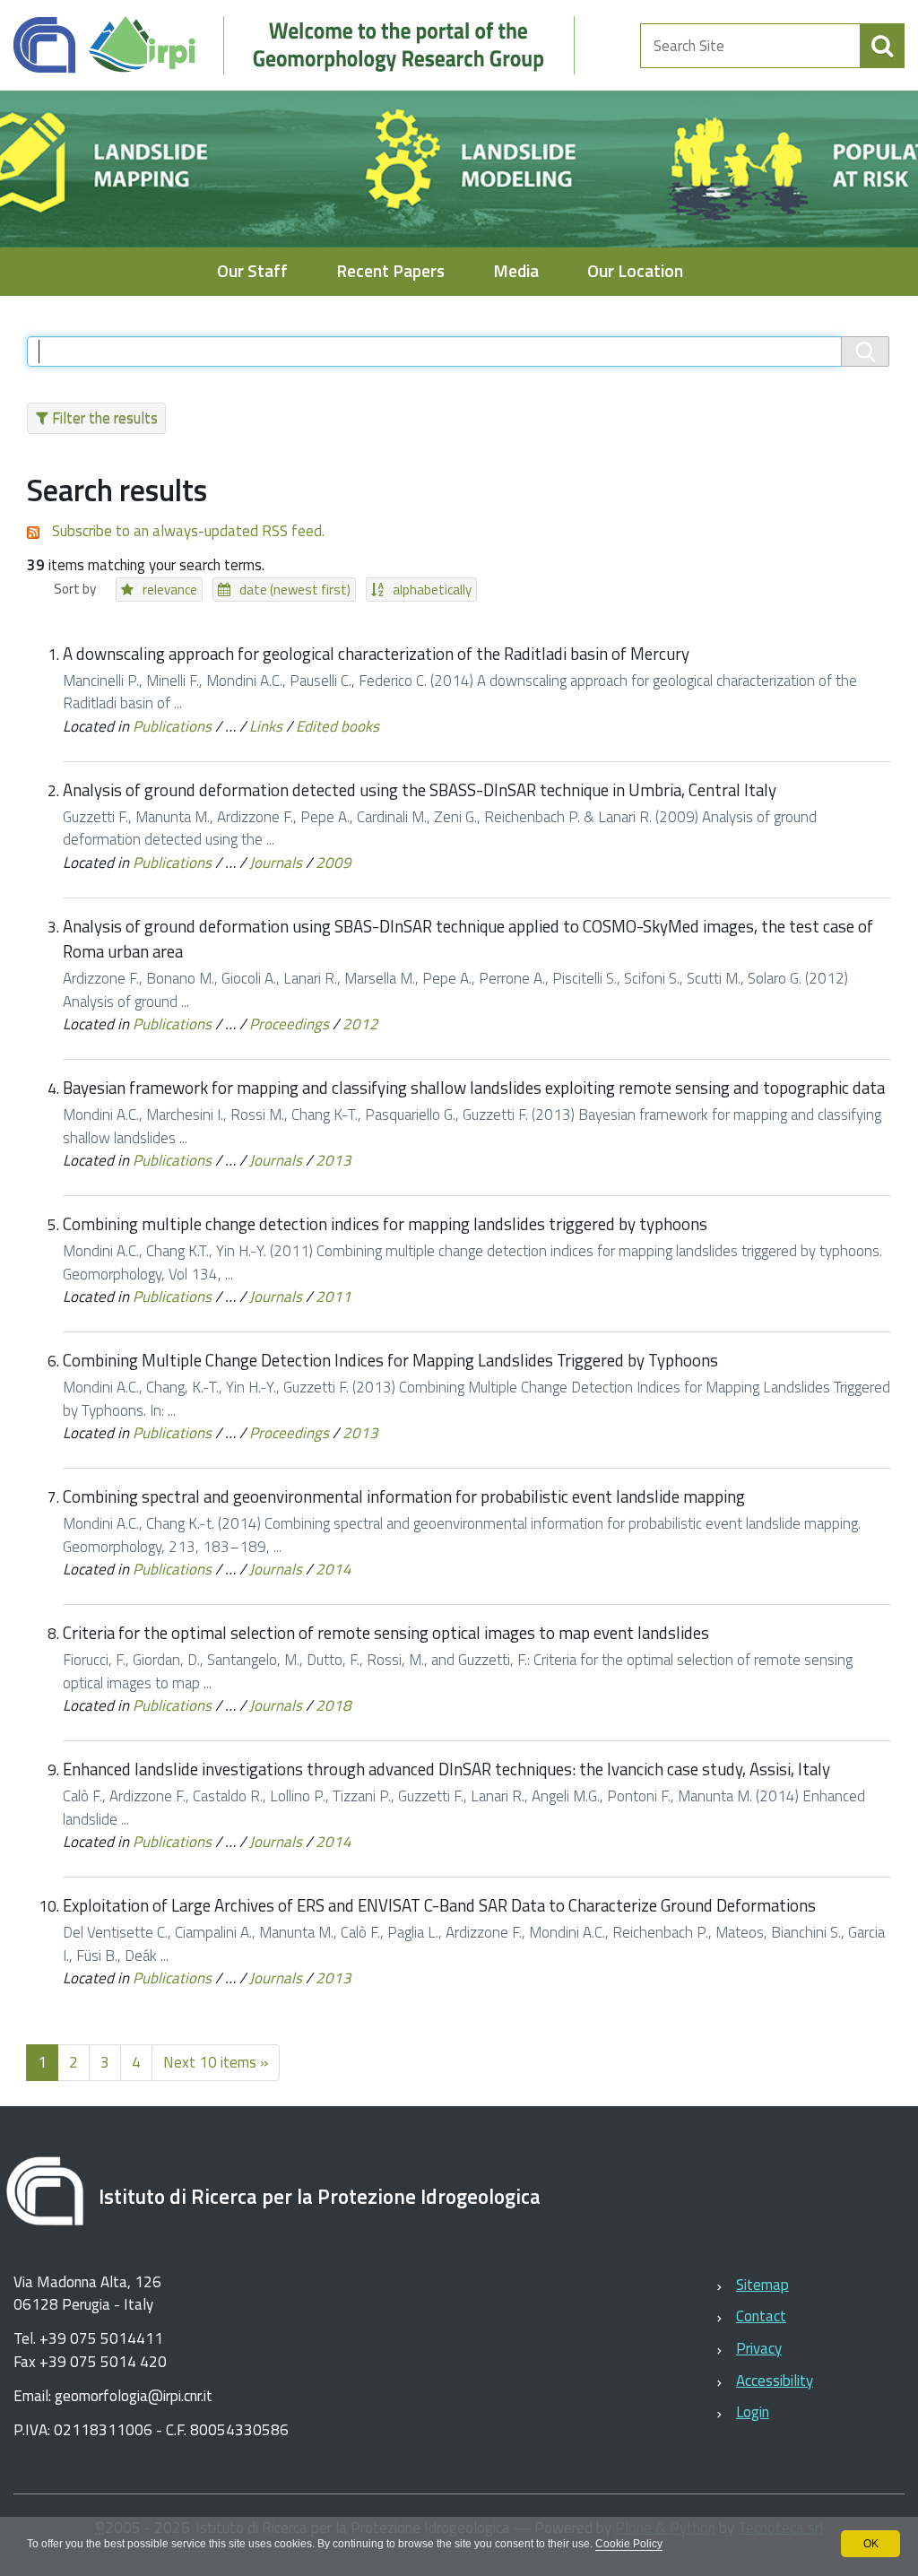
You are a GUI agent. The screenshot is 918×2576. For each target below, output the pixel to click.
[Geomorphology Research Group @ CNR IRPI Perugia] (303, 45)
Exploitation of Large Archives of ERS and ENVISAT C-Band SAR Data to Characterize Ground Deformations (439, 1905)
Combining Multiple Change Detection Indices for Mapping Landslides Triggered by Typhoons (390, 1360)
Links (266, 726)
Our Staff (252, 271)
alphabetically (432, 590)
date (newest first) (295, 590)
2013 (333, 1160)
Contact (761, 2316)
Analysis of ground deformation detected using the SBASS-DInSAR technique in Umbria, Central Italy (420, 790)
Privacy (759, 2348)
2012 (360, 1024)
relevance (170, 590)
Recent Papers (390, 271)
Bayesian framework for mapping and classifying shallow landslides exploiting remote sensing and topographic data (474, 1088)
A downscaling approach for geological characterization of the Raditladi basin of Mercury (376, 654)
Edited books (338, 726)
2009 (333, 863)
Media (516, 271)
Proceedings (289, 1024)
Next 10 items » (216, 2062)
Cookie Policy (629, 2544)
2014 (333, 1569)
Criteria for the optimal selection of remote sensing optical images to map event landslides (386, 1633)
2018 (333, 1705)
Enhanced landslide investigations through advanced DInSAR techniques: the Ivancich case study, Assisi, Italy (446, 1769)
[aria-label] (882, 46)
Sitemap (762, 2285)
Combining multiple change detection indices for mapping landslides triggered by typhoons (385, 1224)
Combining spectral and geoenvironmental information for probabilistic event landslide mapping (404, 1496)
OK (871, 2544)
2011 (333, 1297)
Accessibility (775, 2381)
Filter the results (105, 418)
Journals (276, 863)
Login (753, 2412)
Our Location (635, 271)
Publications (172, 726)
